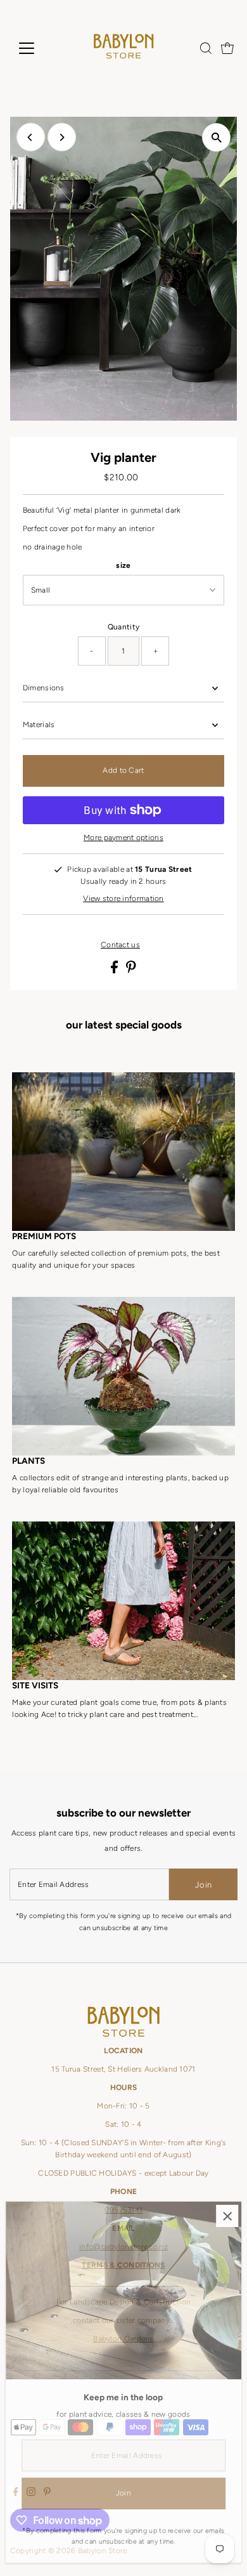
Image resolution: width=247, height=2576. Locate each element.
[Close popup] (227, 2216)
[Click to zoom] (216, 137)
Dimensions (44, 688)
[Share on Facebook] (115, 971)
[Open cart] (227, 48)
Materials (39, 725)
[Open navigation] (37, 48)
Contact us (120, 945)
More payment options (123, 838)
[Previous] (31, 137)
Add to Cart (123, 770)
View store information (123, 899)
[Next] (62, 137)
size (123, 565)
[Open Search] (206, 48)
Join (203, 1885)
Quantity (123, 627)
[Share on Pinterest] (131, 971)
